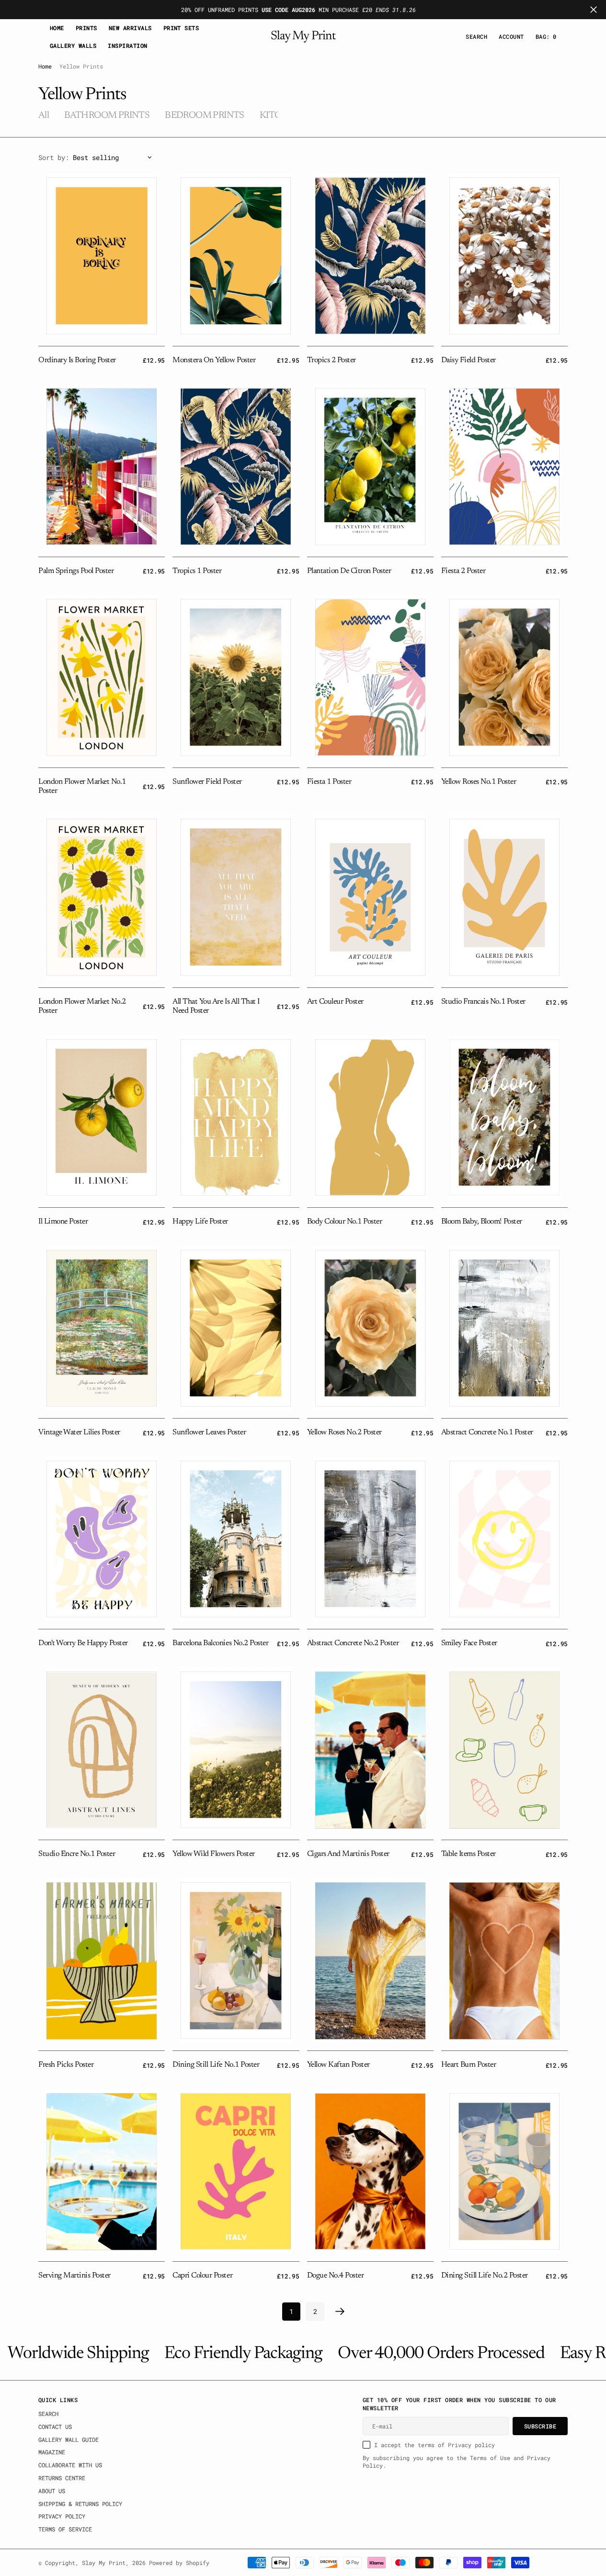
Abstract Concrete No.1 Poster (487, 1432)
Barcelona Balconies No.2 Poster (220, 1643)
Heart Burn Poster (469, 2065)
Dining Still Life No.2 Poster (485, 2276)
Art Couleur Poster (335, 1002)
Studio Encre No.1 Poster (77, 1854)
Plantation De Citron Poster (349, 571)
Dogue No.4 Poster (336, 2276)
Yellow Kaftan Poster (338, 2065)
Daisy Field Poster (469, 360)
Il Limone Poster (63, 1222)
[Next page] (340, 2312)
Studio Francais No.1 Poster (483, 1002)
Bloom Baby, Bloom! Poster (482, 1222)
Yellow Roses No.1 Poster (479, 782)
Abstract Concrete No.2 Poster (353, 1643)
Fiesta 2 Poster (463, 571)
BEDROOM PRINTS (205, 115)
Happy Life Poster (200, 1222)
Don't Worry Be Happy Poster (83, 1643)
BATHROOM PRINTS (107, 115)
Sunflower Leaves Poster (209, 1432)
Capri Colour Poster (202, 2276)
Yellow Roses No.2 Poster (344, 1432)
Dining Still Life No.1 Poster (216, 2065)
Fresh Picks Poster (66, 2065)
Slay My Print (104, 2563)
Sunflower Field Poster (207, 782)
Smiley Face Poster (469, 1643)
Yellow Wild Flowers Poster (213, 1854)
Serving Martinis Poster (74, 2276)
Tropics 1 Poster (197, 571)
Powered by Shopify (179, 2563)
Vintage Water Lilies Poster (79, 1432)
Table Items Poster (469, 1854)
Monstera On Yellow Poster (214, 360)
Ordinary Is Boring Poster (77, 360)
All (44, 115)
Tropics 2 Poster (332, 360)
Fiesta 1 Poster (329, 782)
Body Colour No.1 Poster (345, 1222)
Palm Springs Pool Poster (76, 571)
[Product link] (102, 256)
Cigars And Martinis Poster (348, 1854)
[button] (511, 37)
